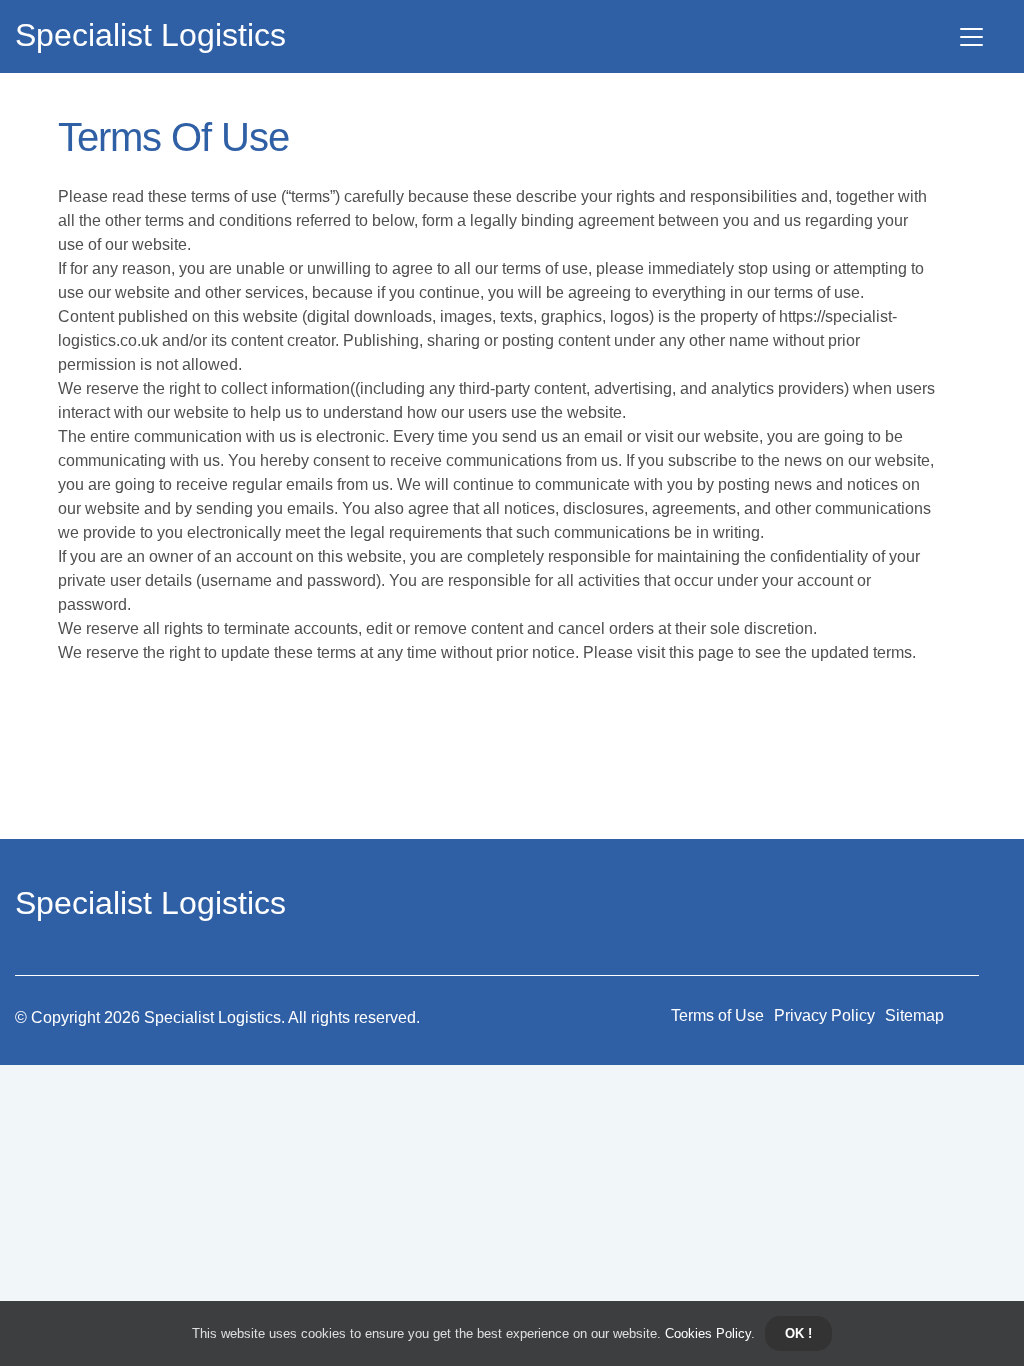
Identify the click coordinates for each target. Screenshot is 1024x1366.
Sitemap (914, 1015)
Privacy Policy (824, 1015)
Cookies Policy (706, 1333)
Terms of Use (717, 1015)
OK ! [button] (798, 1333)
